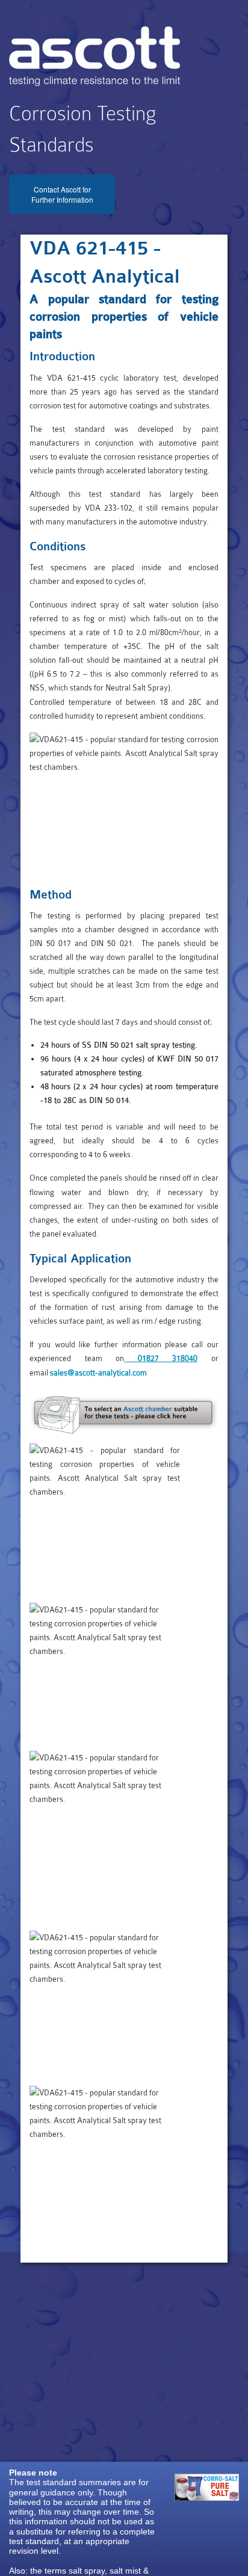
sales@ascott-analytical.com (98, 1373)
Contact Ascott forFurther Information (62, 194)
